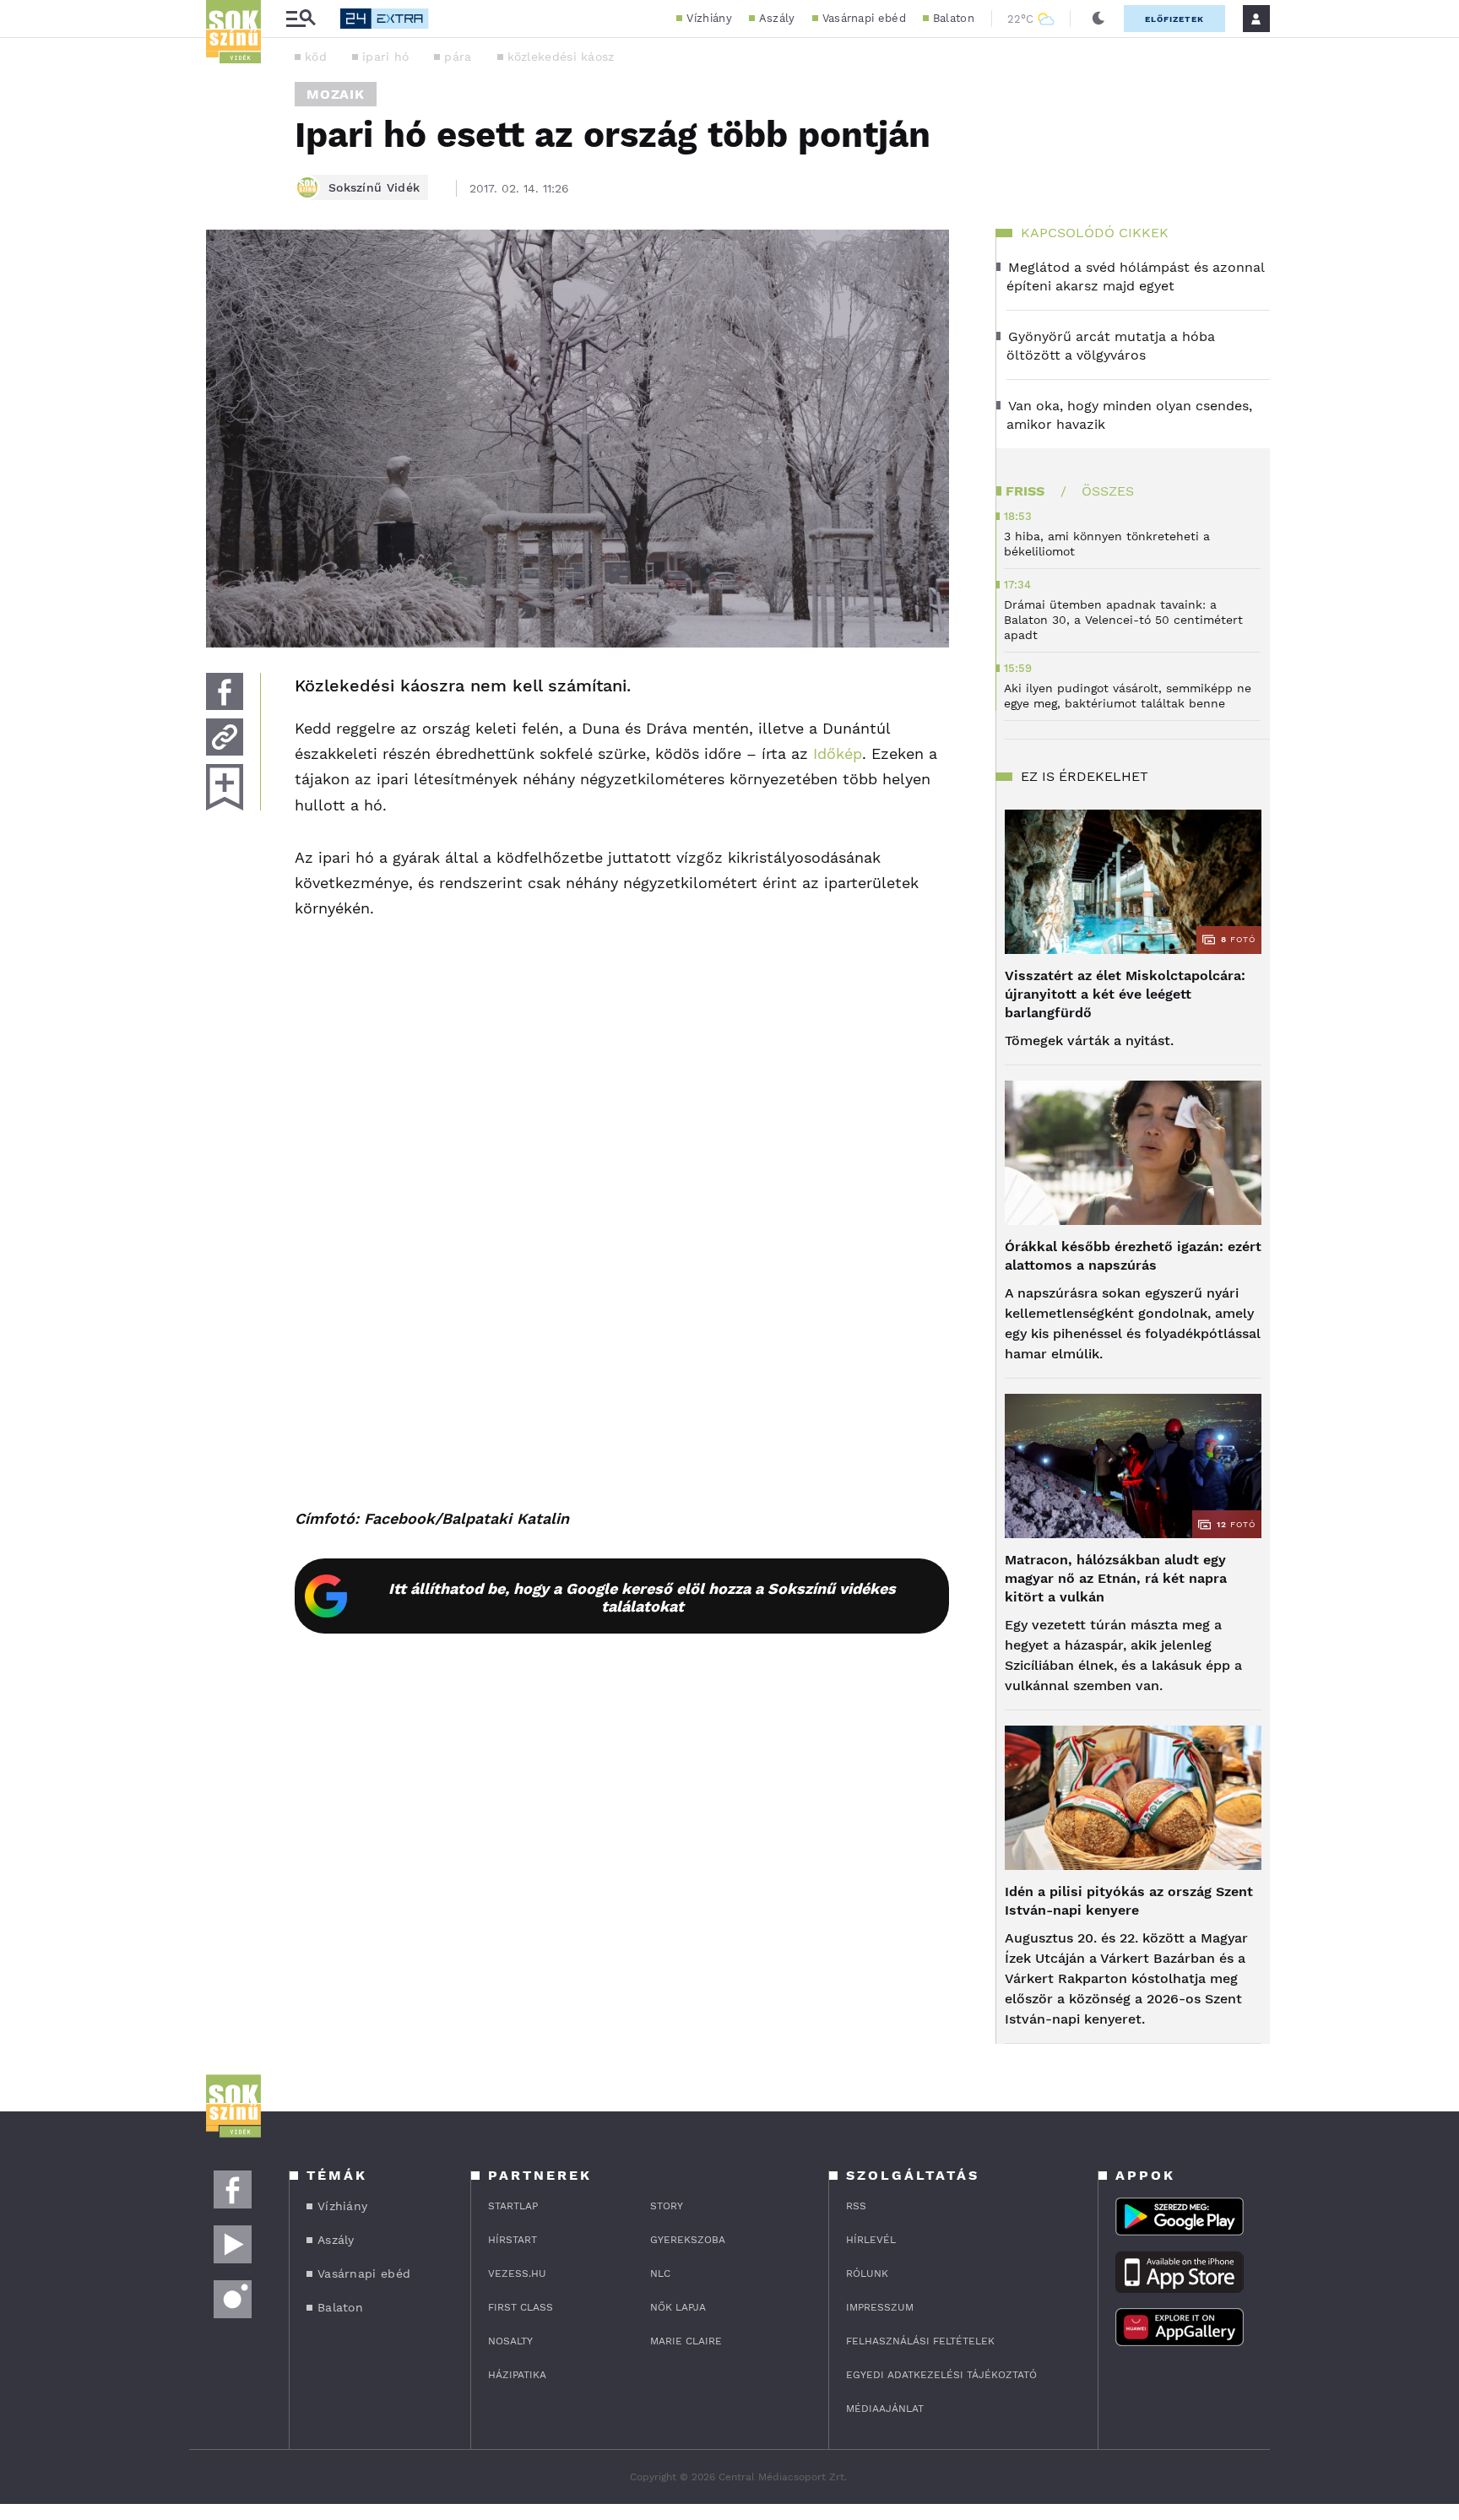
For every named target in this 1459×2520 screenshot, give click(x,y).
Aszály (777, 18)
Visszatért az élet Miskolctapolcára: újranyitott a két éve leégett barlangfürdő (1125, 994)
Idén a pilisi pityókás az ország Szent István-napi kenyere (1129, 1901)
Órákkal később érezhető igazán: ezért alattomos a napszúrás (1133, 1256)
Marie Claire (686, 2341)
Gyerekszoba (688, 2240)
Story (667, 2206)
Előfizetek (1174, 19)
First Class (521, 2307)
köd (316, 57)
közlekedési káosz (561, 57)
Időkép (838, 753)
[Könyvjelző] (225, 787)
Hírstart (513, 2240)
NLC (660, 2273)
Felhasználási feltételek (920, 2341)
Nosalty (510, 2341)
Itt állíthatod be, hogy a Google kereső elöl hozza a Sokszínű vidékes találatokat (642, 1597)
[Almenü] (301, 19)
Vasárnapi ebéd (864, 18)
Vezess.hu (517, 2273)
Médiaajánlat (885, 2409)
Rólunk (867, 2273)
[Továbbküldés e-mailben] (225, 737)
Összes (1108, 491)
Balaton (954, 18)
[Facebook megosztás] (225, 691)
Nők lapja (678, 2307)
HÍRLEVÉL (871, 2240)
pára (458, 57)
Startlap (513, 2206)
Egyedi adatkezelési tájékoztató (941, 2375)
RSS (856, 2206)
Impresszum (880, 2307)
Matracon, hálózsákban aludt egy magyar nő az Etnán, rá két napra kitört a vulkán (1116, 1578)
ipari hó (385, 57)
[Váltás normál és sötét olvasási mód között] (1098, 19)
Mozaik (336, 94)
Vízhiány (709, 18)
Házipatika (517, 2375)
